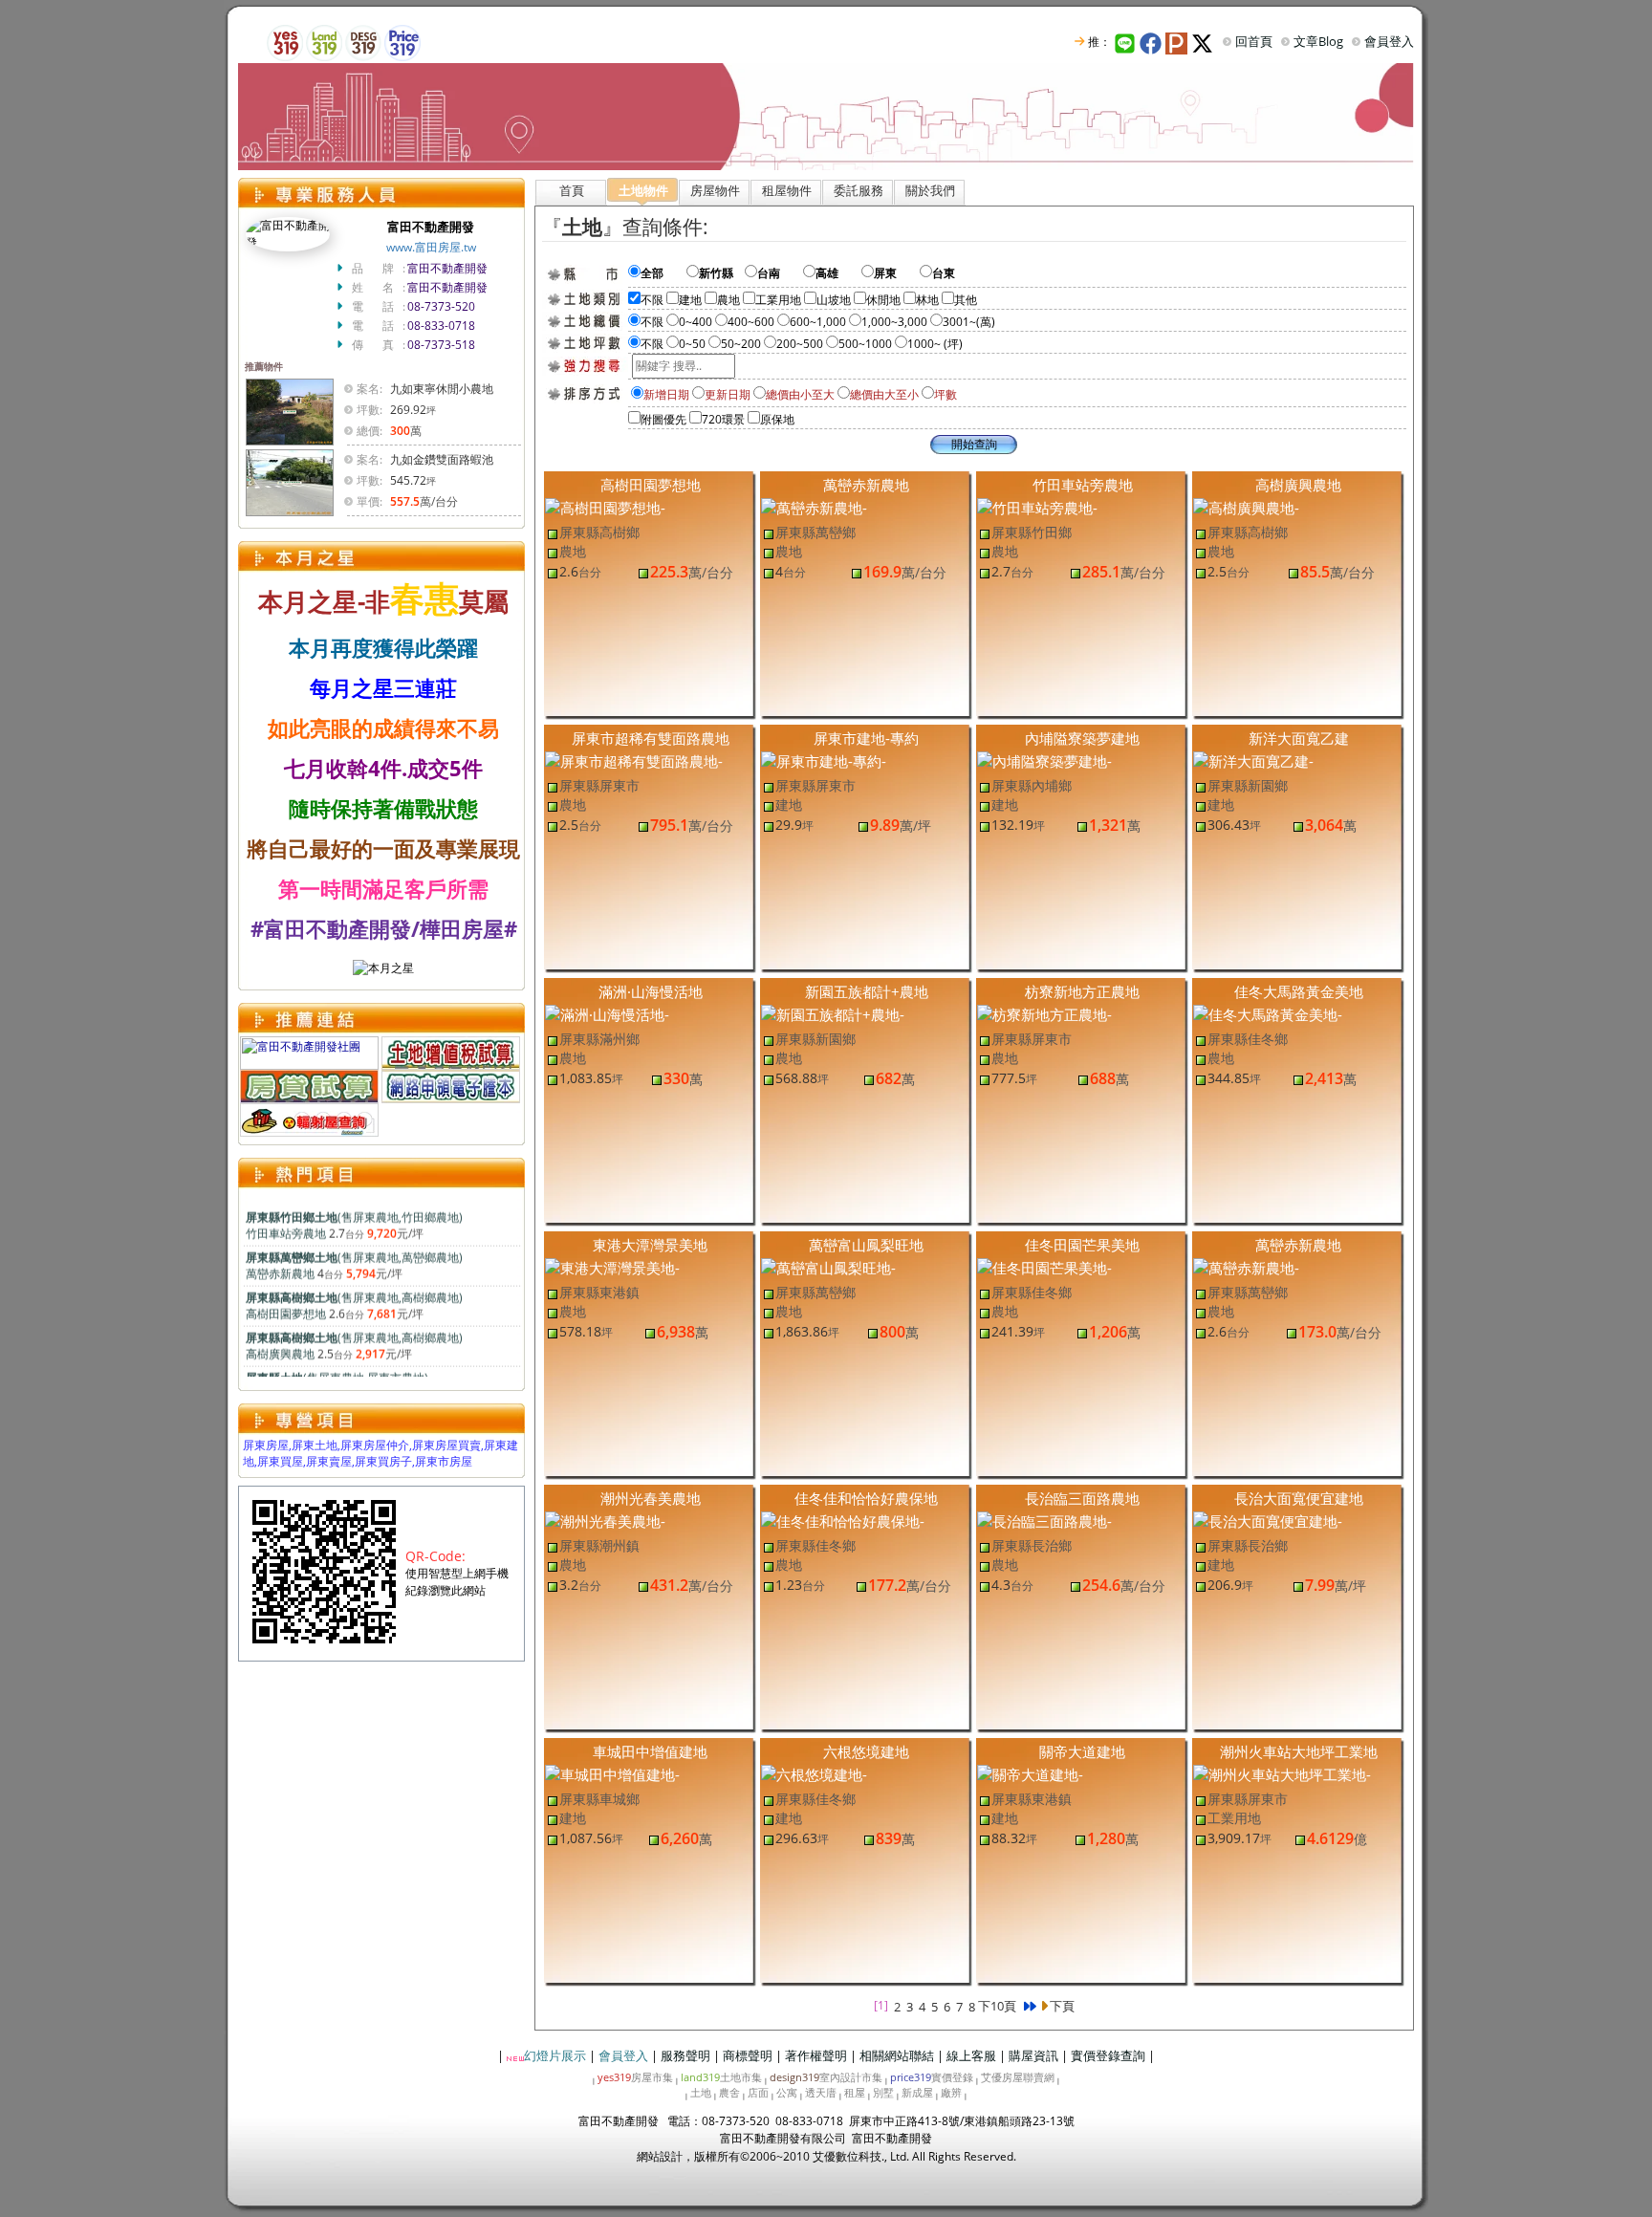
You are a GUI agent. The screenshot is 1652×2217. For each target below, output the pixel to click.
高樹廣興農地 (1298, 485)
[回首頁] (826, 115)
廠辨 (951, 2092)
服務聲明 (685, 2055)
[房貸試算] (309, 1085)
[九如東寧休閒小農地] (290, 411)
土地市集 (721, 2077)
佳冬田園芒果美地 (1082, 1245)
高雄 (838, 273)
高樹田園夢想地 (651, 485)
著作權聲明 (816, 2055)
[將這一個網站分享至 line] (1125, 42)
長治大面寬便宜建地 (1299, 1498)
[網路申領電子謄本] (451, 1085)
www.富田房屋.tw (431, 247)
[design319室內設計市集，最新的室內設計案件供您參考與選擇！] (363, 41)
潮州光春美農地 (651, 1498)
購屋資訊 (1033, 2055)
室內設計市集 (826, 2077)
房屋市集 (635, 2077)
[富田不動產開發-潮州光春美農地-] (605, 1520)
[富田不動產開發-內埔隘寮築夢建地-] (1044, 760)
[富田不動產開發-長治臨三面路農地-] (1044, 1520)
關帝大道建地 (1082, 1751)
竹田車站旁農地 (1083, 485)
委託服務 (859, 190)
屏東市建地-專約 (866, 738)
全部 (663, 273)
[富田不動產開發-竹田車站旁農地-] (1037, 507)
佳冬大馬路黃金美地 (1299, 991)
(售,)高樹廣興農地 (354, 1332)
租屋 (855, 2092)
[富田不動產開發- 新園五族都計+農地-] (833, 1013)
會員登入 (1389, 41)
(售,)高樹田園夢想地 (354, 1292)
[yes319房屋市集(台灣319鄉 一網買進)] (285, 41)
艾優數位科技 (847, 2156)
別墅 (883, 2092)
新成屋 (917, 2092)
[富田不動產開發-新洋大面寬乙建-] (1253, 760)
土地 (701, 2092)
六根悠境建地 (866, 1751)
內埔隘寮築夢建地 (1082, 738)
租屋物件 (787, 190)
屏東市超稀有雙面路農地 (651, 738)
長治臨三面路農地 (1082, 1498)
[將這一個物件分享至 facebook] (1152, 42)
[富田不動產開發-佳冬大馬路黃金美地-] (1268, 1013)
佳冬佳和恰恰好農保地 (866, 1498)
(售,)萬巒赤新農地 (354, 1251)
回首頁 (1254, 41)
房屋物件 (715, 190)
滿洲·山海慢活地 (651, 991)
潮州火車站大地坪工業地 (1299, 1751)
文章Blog (1318, 41)
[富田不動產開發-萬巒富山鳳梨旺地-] (828, 1267)
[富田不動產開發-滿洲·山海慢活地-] (607, 1013)
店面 (758, 2092)
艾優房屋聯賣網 (1018, 2077)
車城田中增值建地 (650, 1751)
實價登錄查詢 (1108, 2055)
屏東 (897, 273)
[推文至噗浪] (1178, 42)
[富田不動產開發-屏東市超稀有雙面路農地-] (634, 760)
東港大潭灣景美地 (650, 1245)
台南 (780, 273)
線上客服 (971, 2055)
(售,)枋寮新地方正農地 (342, 1372)
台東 (955, 273)
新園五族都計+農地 (867, 991)
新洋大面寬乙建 (1299, 738)
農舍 (729, 2092)
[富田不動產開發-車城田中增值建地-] (612, 1773)
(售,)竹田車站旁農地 (354, 1211)
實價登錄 (932, 2077)
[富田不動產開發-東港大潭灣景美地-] (612, 1267)
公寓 (787, 2092)
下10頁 (997, 2006)
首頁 (572, 190)
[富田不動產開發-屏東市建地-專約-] (824, 760)
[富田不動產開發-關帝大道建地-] (1030, 1773)
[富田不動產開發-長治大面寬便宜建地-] (1268, 1520)
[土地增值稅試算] (451, 1051)
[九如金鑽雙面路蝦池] (290, 481)
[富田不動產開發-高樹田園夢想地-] (605, 507)
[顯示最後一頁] (1028, 2007)
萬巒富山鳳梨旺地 (866, 1245)
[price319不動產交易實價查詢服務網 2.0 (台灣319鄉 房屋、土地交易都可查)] (402, 41)
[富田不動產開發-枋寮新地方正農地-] (1044, 1013)
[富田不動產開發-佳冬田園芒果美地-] (1044, 1267)
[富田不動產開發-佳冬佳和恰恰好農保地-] (843, 1520)
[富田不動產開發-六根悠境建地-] (814, 1773)
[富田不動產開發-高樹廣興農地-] (1246, 507)
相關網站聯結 (897, 2055)
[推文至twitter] (1204, 42)
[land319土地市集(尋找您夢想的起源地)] (324, 41)
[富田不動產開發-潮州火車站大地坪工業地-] (1282, 1773)
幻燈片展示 (555, 2055)
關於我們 (930, 190)
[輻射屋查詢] (309, 1118)
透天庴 (821, 2092)
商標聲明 (748, 2055)
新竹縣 (722, 273)
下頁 (1062, 2006)
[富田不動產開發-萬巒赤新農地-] (814, 507)
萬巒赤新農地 (866, 485)
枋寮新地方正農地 (1082, 991)
